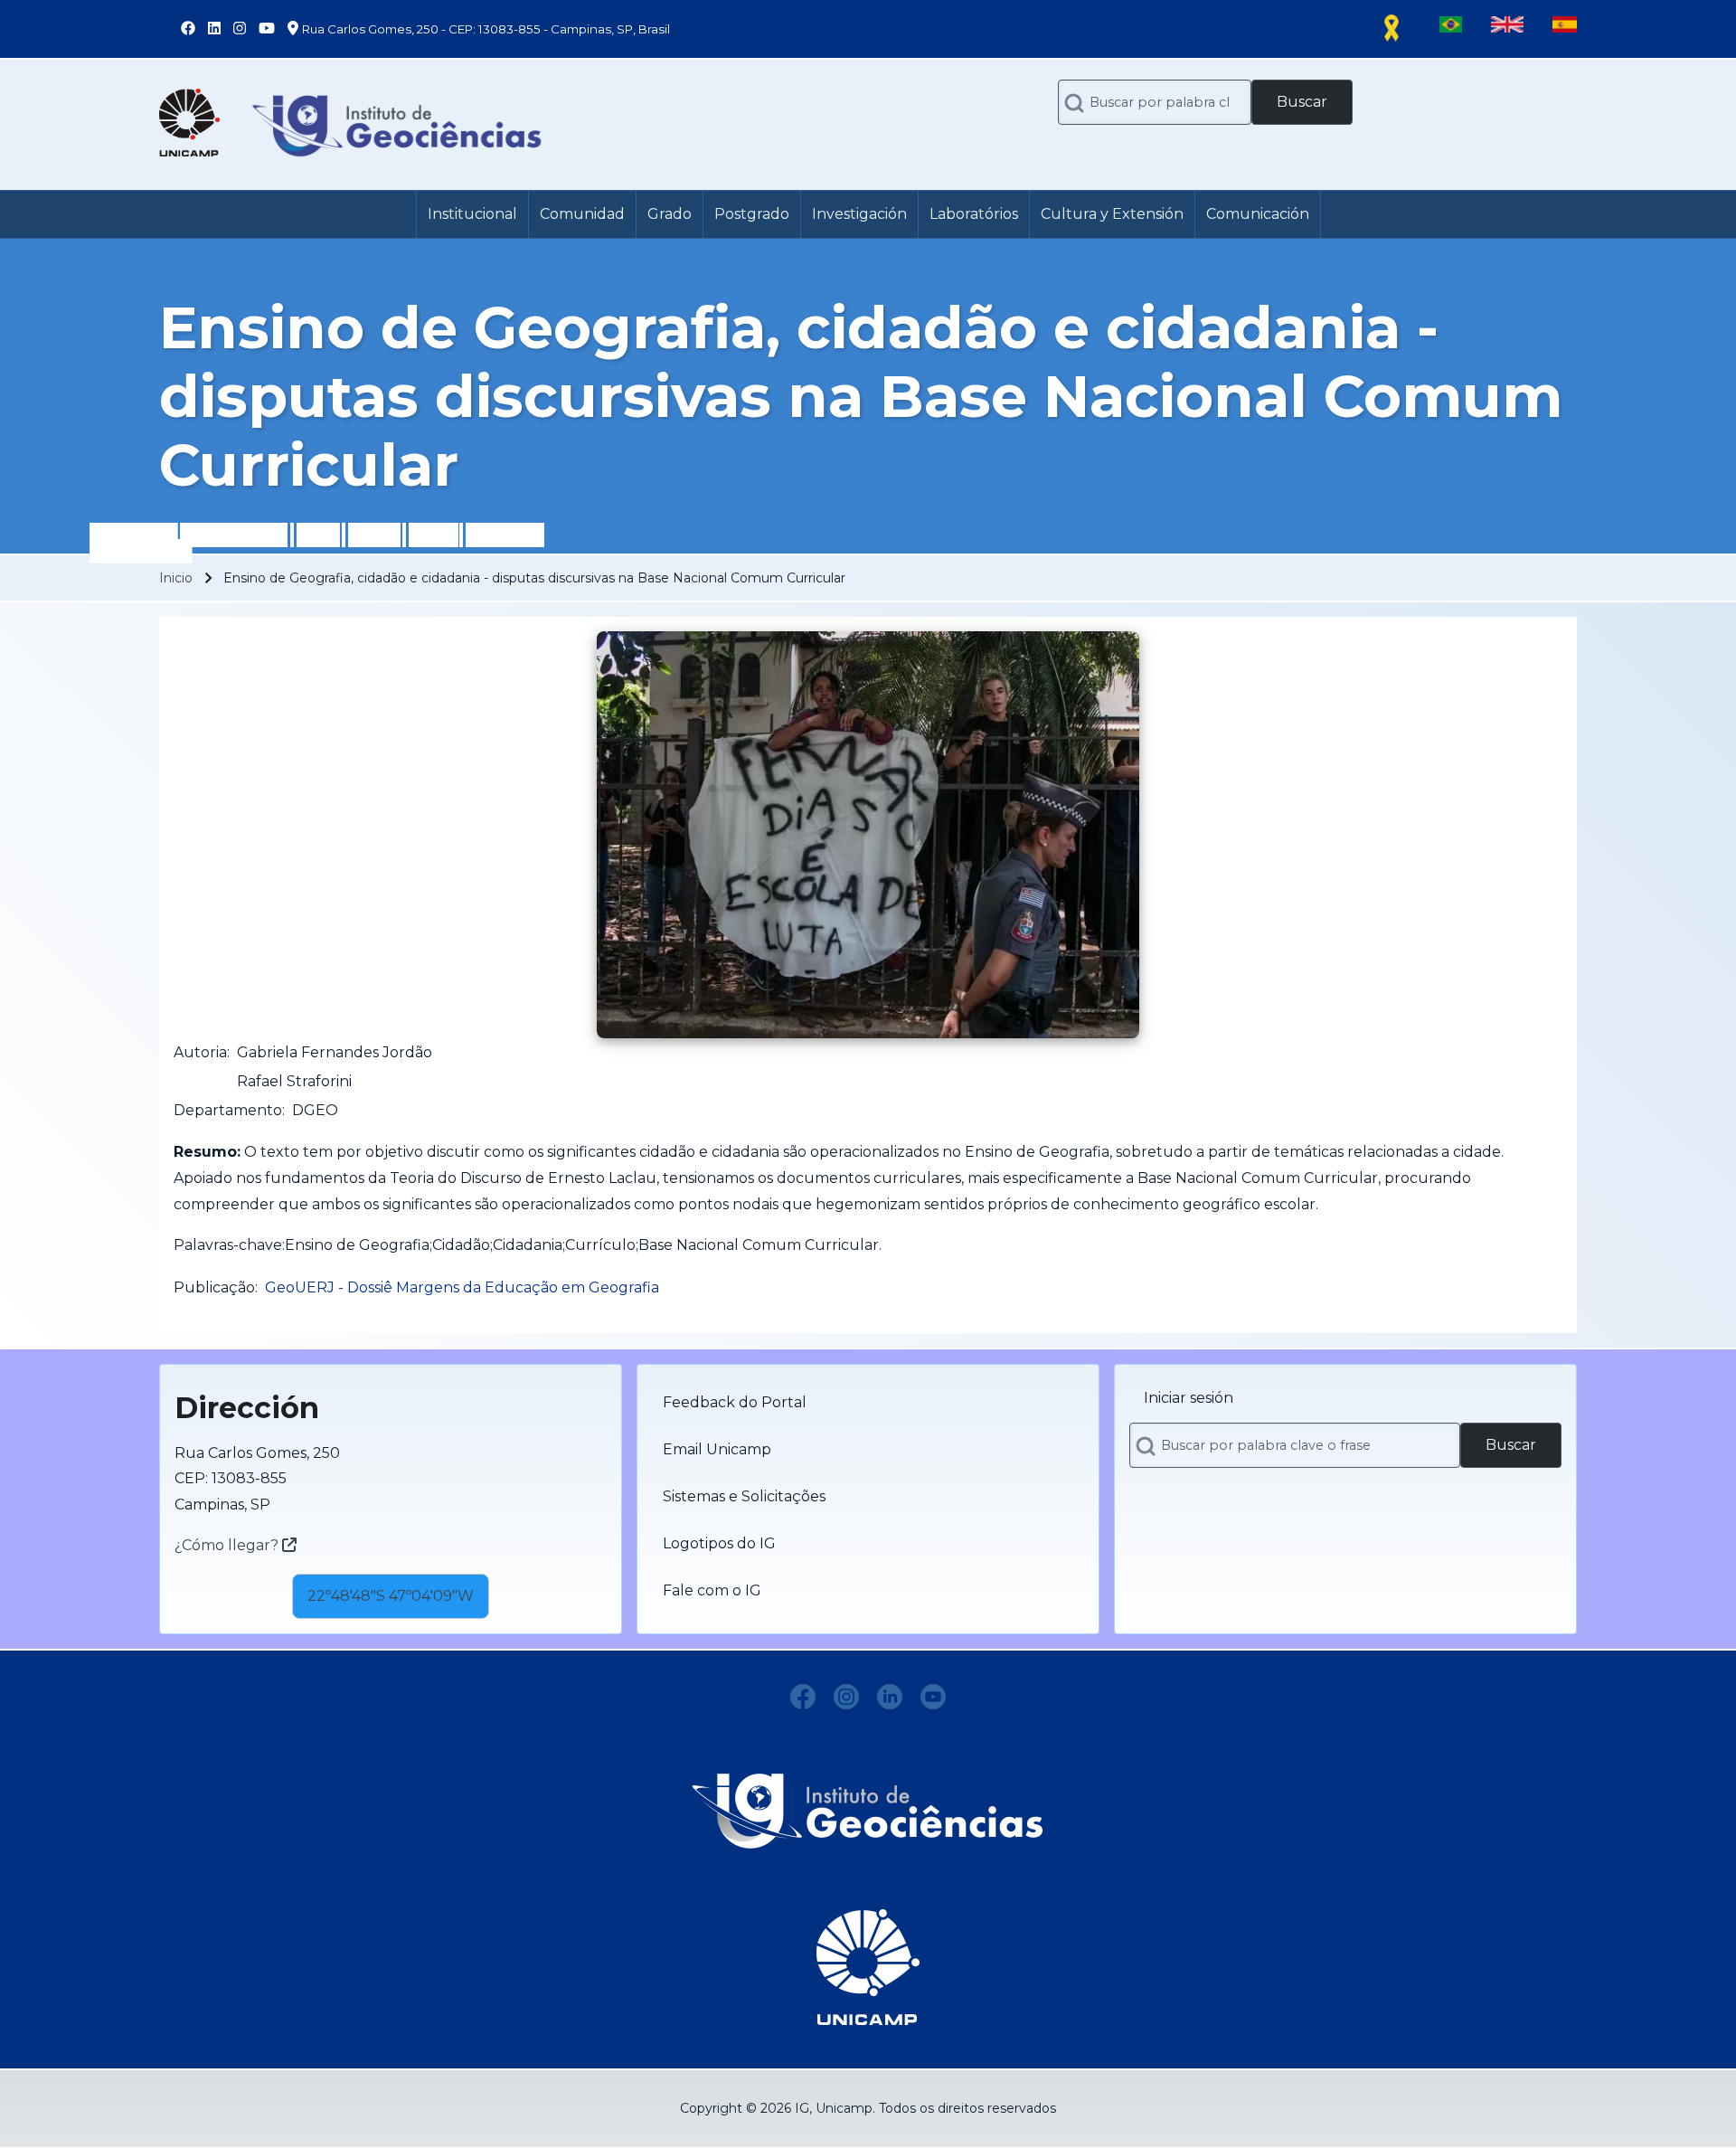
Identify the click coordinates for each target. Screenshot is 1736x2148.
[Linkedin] (890, 1697)
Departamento (228, 1110)
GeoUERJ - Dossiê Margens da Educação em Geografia (462, 1287)
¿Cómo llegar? (228, 1545)
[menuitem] (472, 214)
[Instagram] (846, 1697)
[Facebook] (803, 1697)
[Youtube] (933, 1697)
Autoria (200, 1052)
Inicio (176, 578)
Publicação (214, 1287)
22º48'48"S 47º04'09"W (391, 1596)
